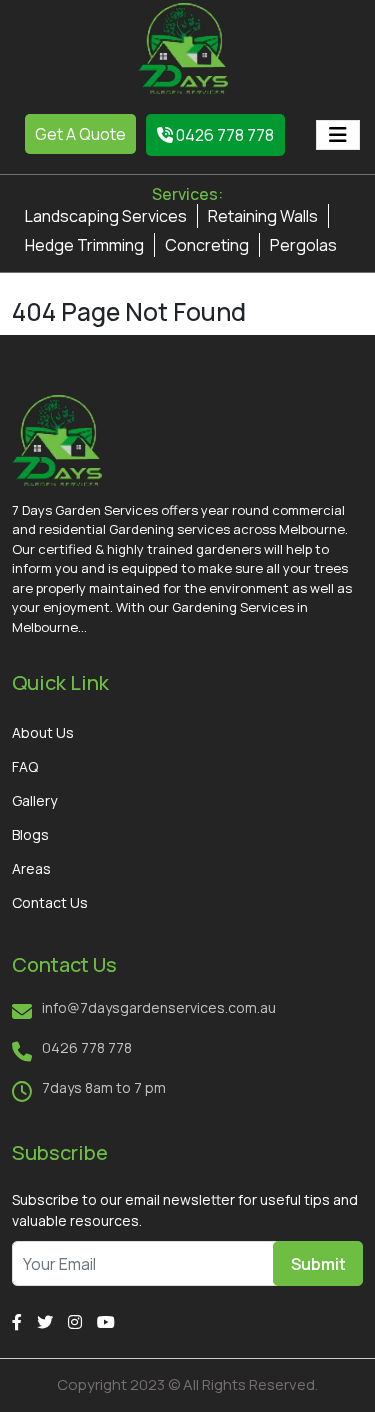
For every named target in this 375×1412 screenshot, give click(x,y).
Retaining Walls (263, 216)
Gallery (34, 800)
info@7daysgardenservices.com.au (159, 1007)
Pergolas (303, 245)
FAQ (25, 766)
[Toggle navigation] (338, 135)
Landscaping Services (106, 216)
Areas (31, 868)
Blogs (30, 834)
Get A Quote (80, 134)
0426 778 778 (223, 135)
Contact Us (50, 902)
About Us (43, 732)
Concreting (207, 245)
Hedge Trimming (84, 245)
